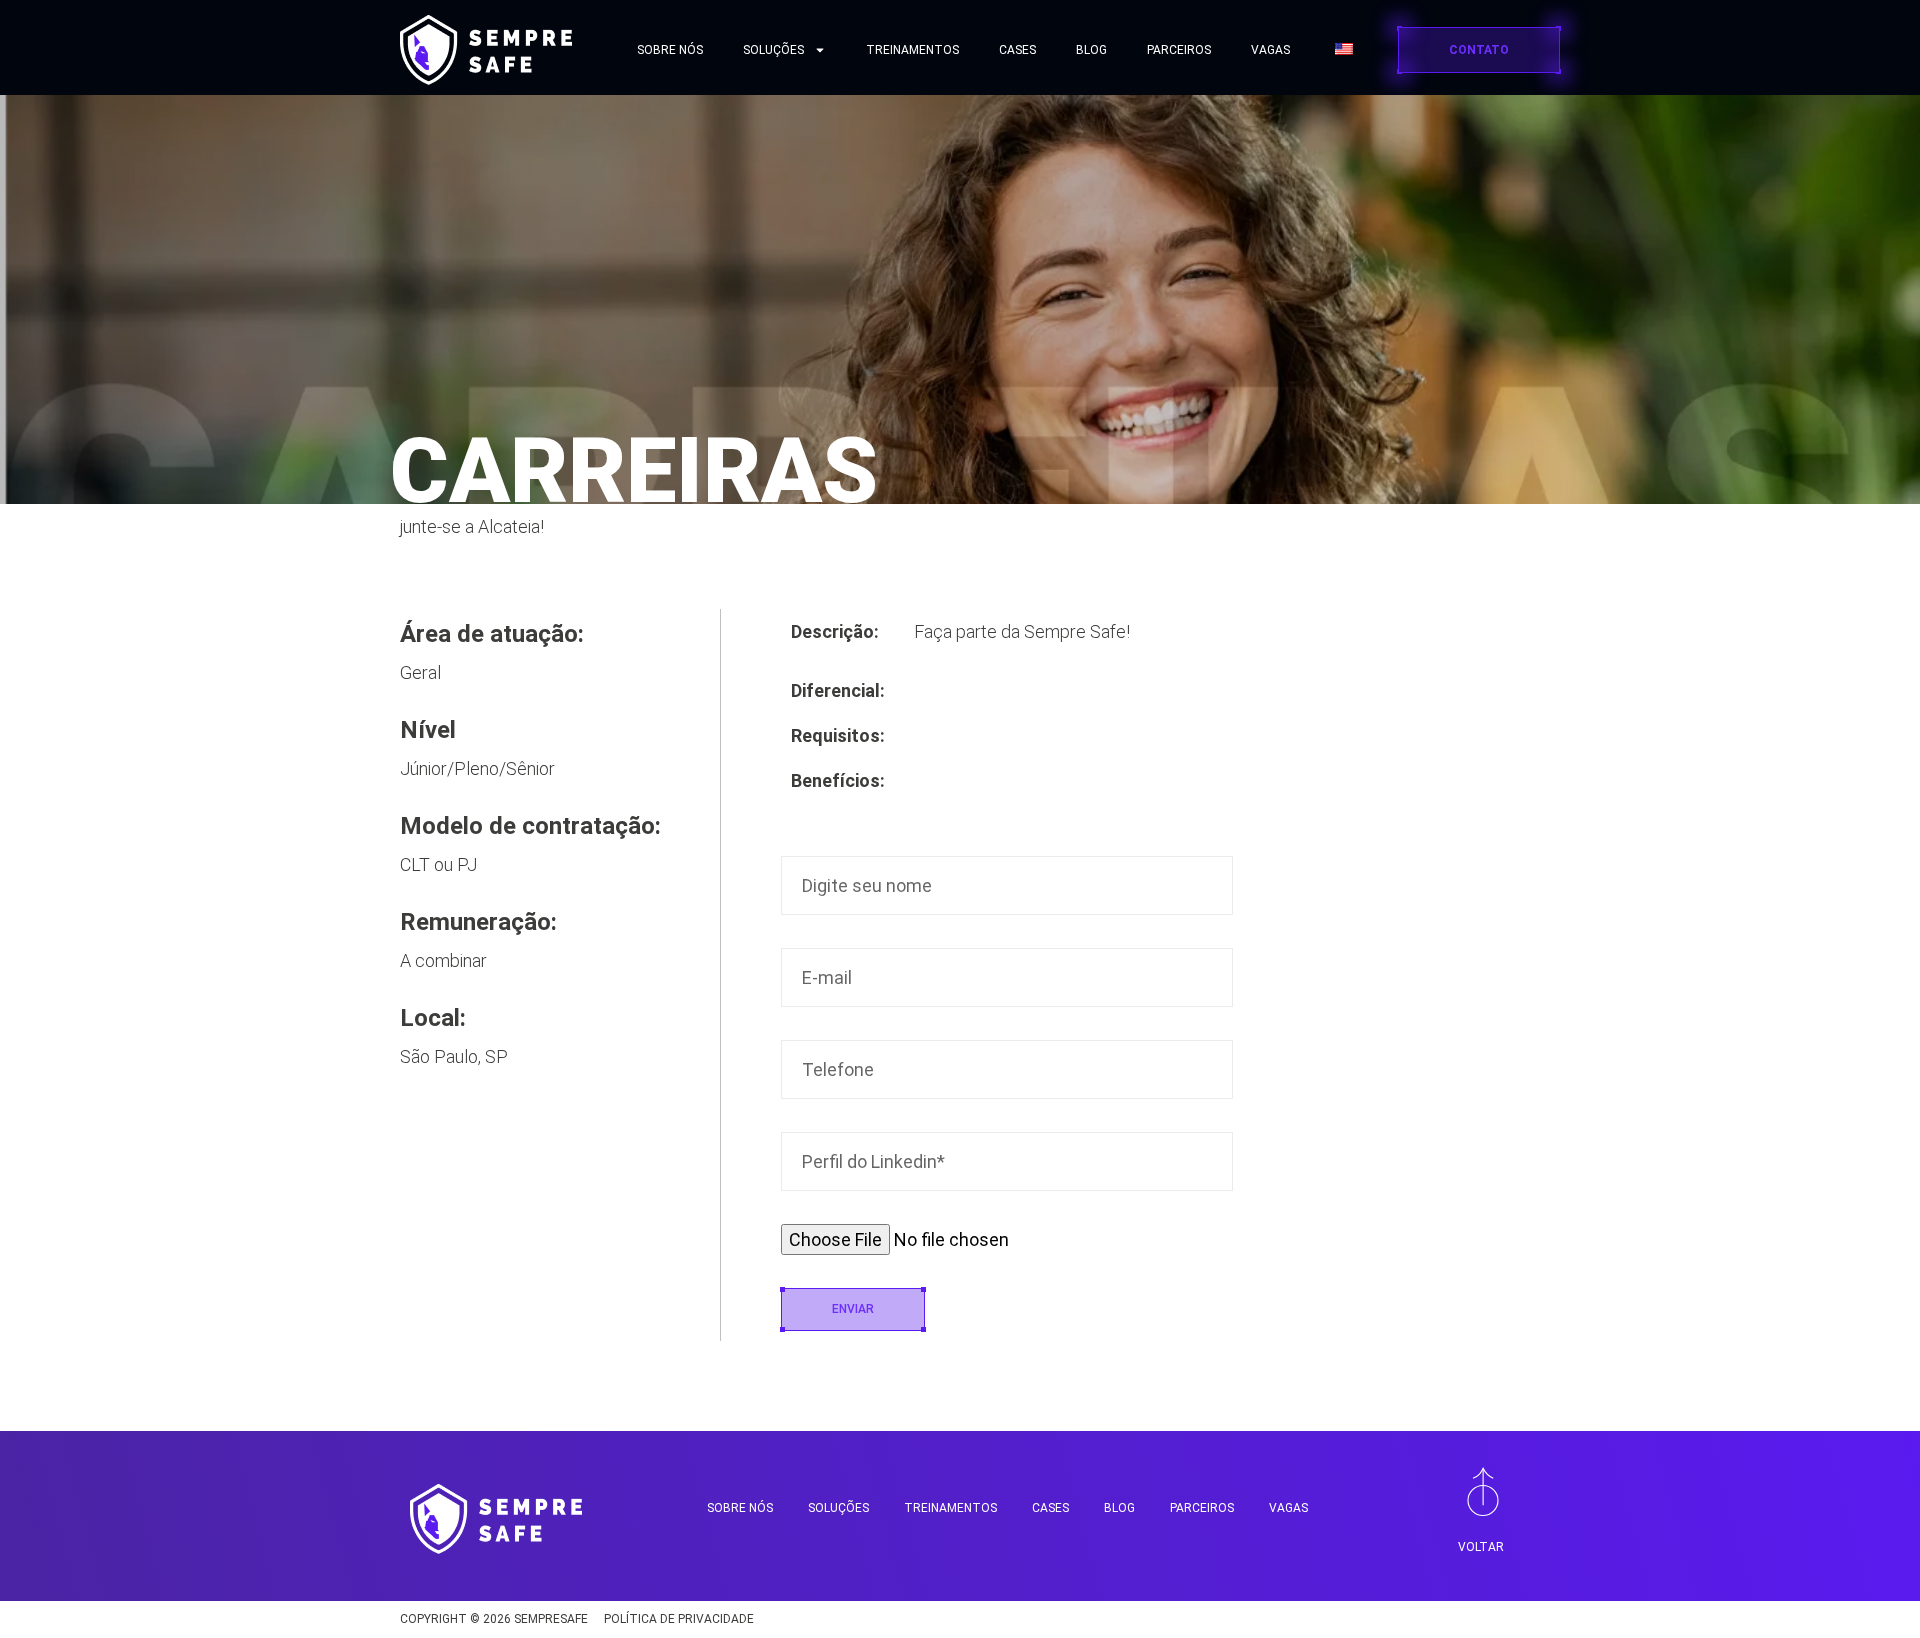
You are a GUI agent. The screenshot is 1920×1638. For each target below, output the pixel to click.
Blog (1091, 50)
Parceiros (1179, 50)
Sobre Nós (670, 50)
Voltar (1481, 1547)
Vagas (1270, 50)
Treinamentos (912, 50)
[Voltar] (1483, 1491)
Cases (1017, 50)
